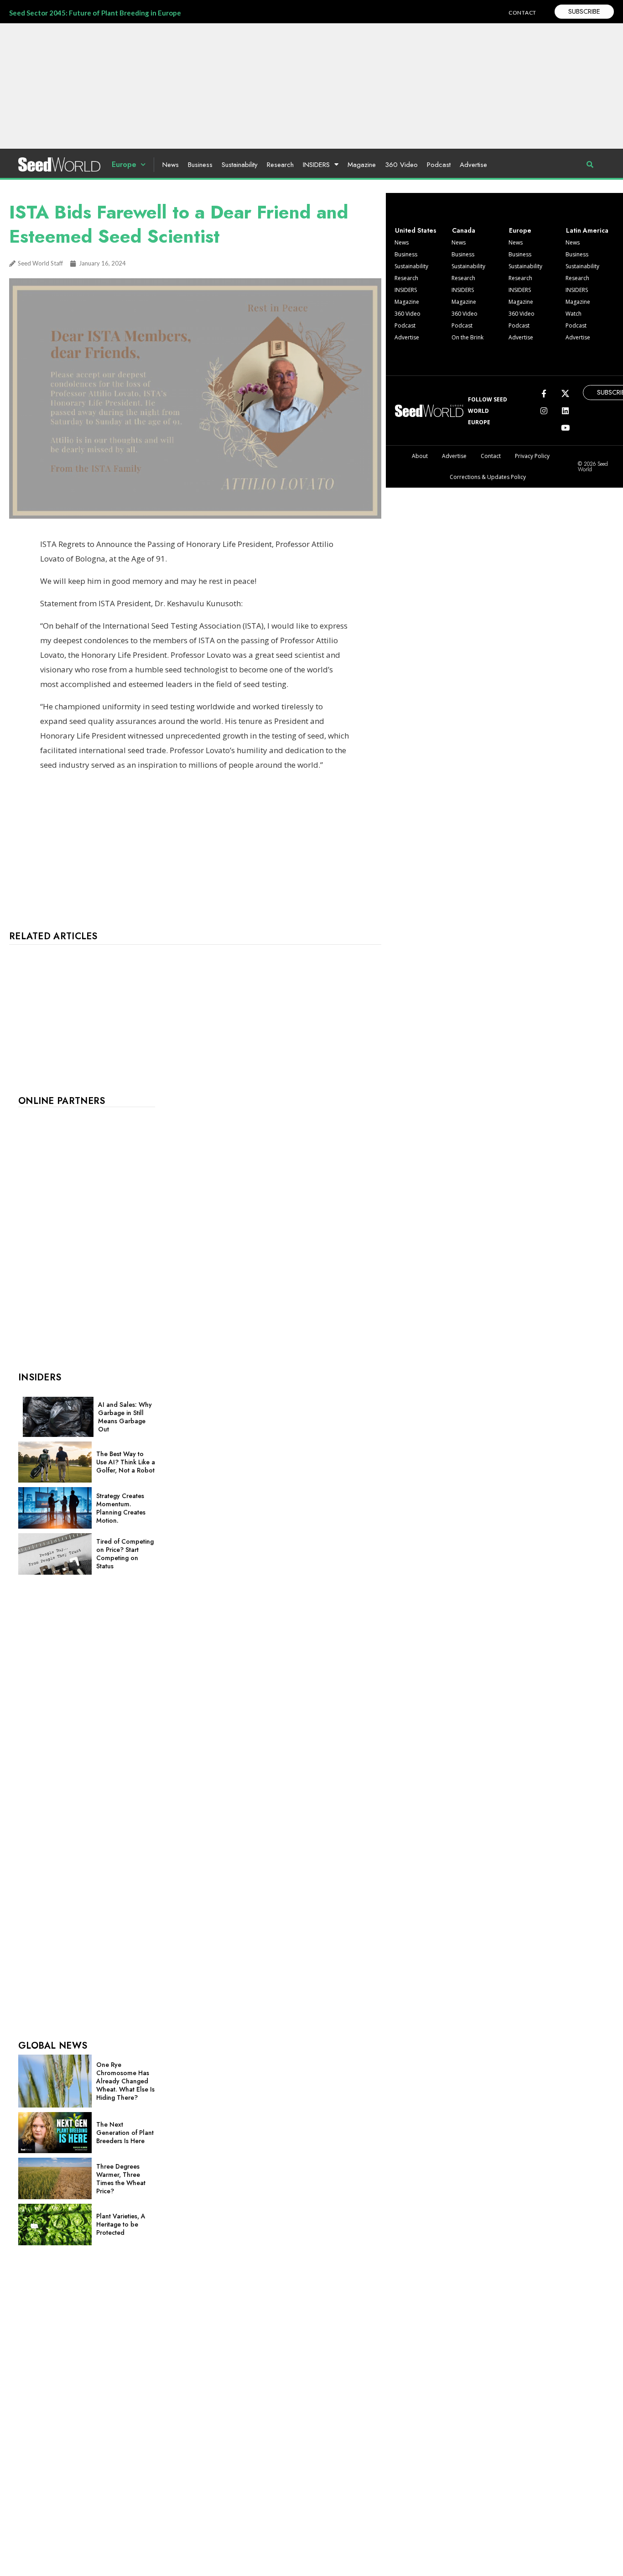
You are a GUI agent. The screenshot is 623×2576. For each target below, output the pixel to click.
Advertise (473, 165)
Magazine (362, 165)
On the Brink (467, 337)
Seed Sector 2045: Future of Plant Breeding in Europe (95, 13)
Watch (574, 314)
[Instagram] (544, 410)
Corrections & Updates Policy (488, 477)
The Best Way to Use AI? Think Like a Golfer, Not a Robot (126, 1462)
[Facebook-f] (544, 393)
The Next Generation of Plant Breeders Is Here (125, 2133)
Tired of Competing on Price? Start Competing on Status (125, 1554)
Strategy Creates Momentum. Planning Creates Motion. (121, 1508)
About (420, 456)
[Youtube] (565, 428)
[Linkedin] (565, 410)
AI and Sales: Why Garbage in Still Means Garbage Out (125, 1417)
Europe (124, 164)
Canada (464, 230)
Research (280, 165)
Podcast (439, 165)
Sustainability (240, 165)
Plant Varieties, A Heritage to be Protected (121, 2224)
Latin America (587, 230)
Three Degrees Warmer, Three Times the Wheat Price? (121, 2179)
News (171, 165)
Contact (491, 456)
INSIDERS (316, 165)
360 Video (401, 165)
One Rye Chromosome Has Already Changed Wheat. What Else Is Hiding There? (125, 2081)
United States (416, 230)
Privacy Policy (532, 456)
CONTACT (522, 13)
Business (200, 165)
